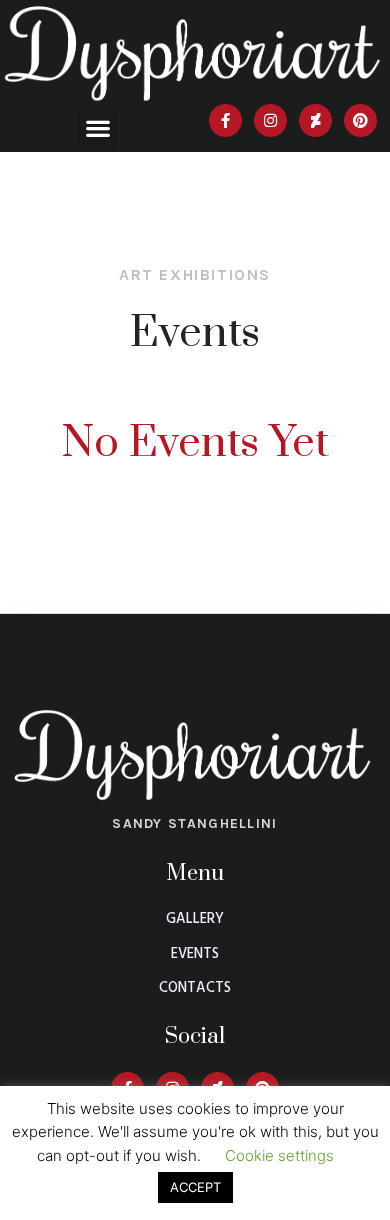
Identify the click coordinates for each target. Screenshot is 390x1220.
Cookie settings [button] (279, 1155)
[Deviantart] (315, 120)
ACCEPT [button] (195, 1187)
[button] (97, 128)
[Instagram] (270, 120)
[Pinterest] (360, 120)
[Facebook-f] (225, 120)
